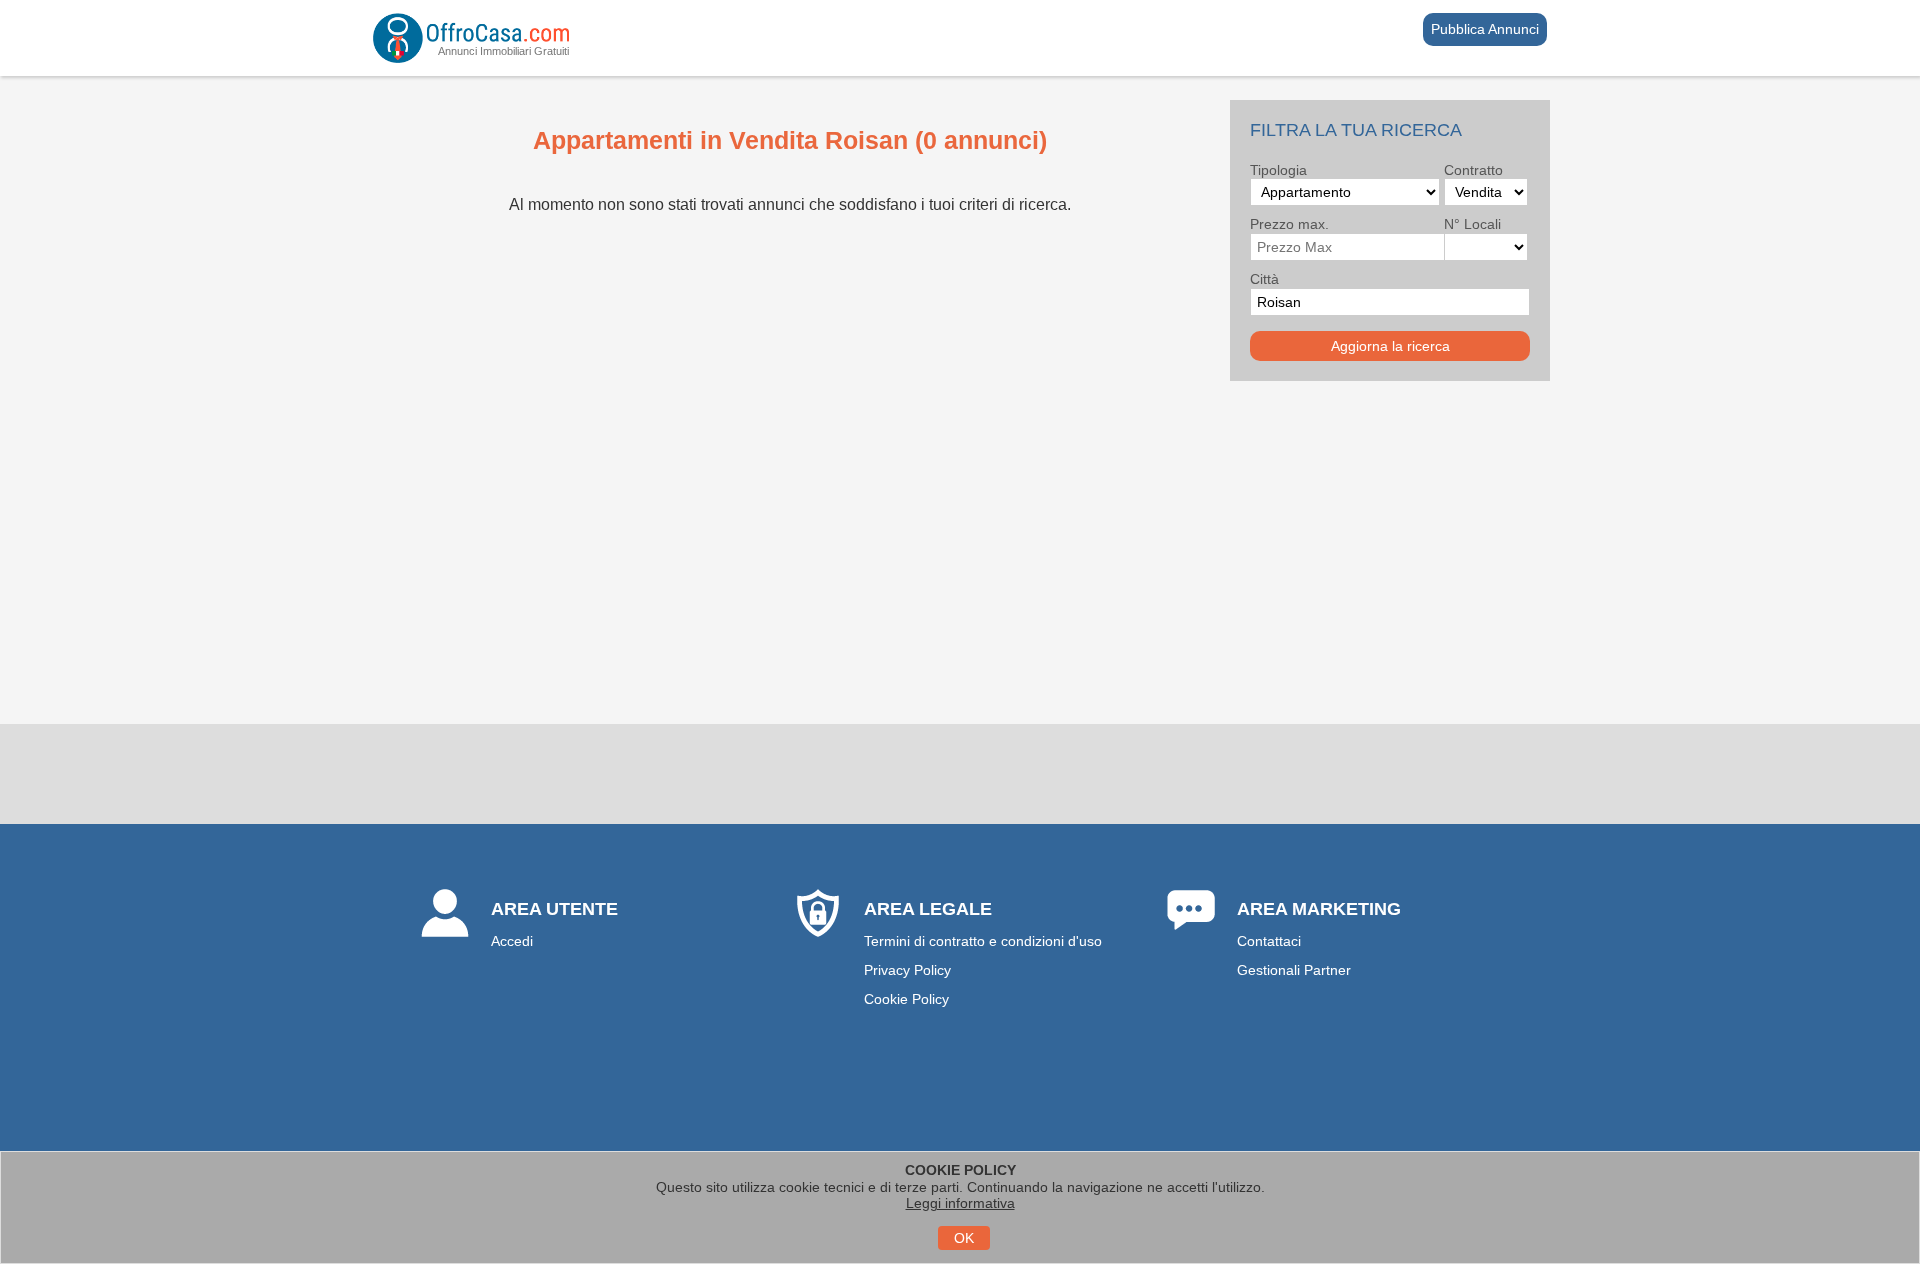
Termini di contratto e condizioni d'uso (983, 941)
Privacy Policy (907, 970)
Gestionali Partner (1294, 970)
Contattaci (1269, 941)
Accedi (512, 941)
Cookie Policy (906, 999)
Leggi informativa (960, 1203)
